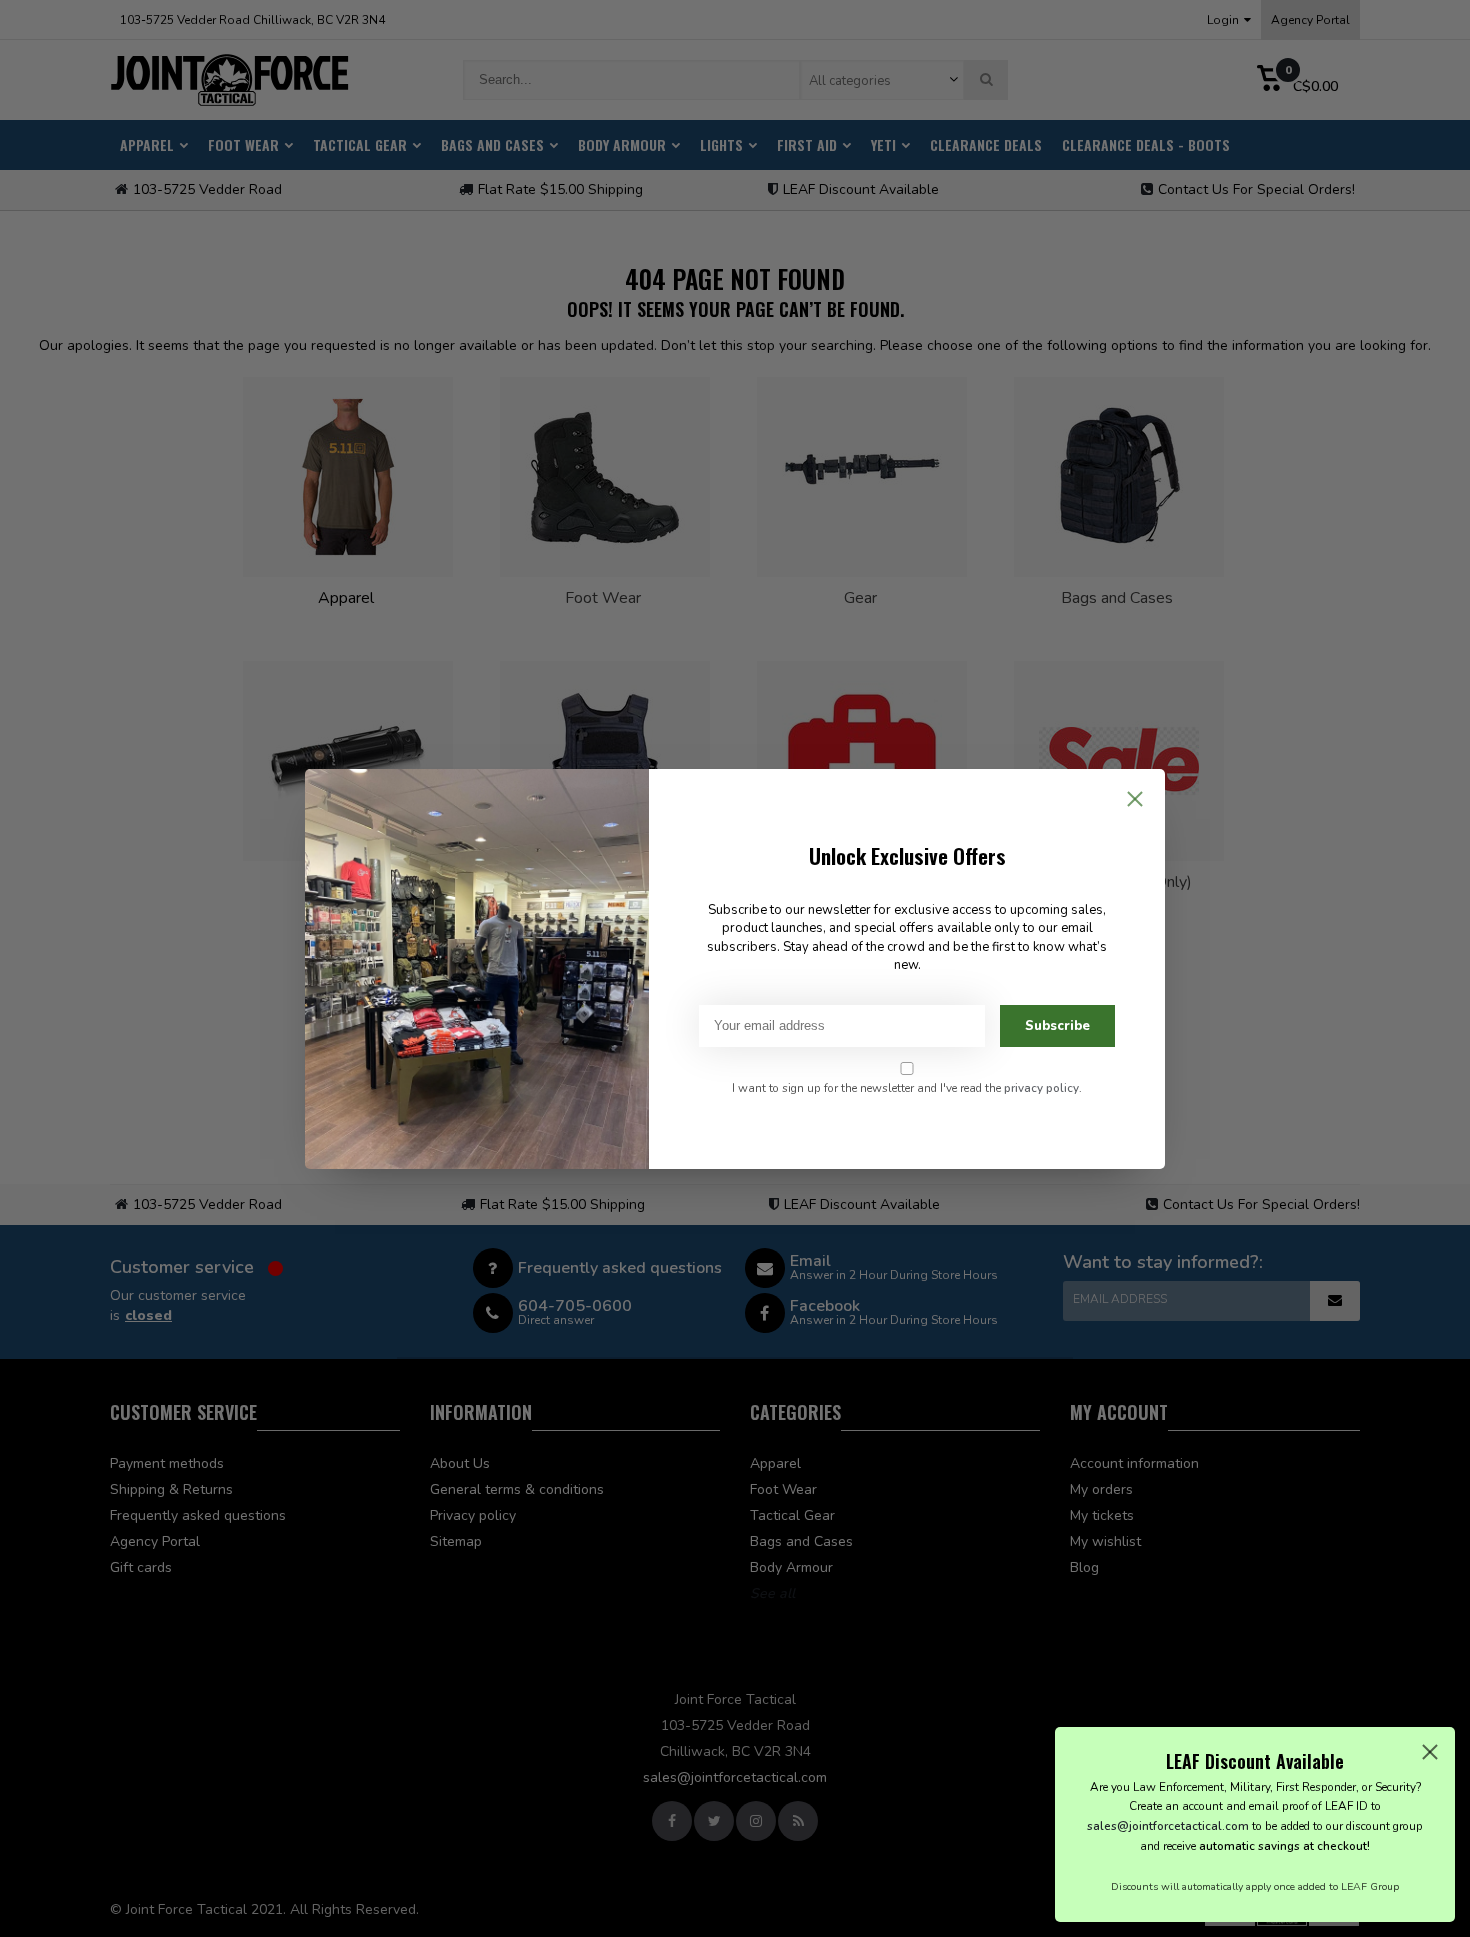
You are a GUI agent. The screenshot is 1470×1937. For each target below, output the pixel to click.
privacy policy (1041, 1088)
